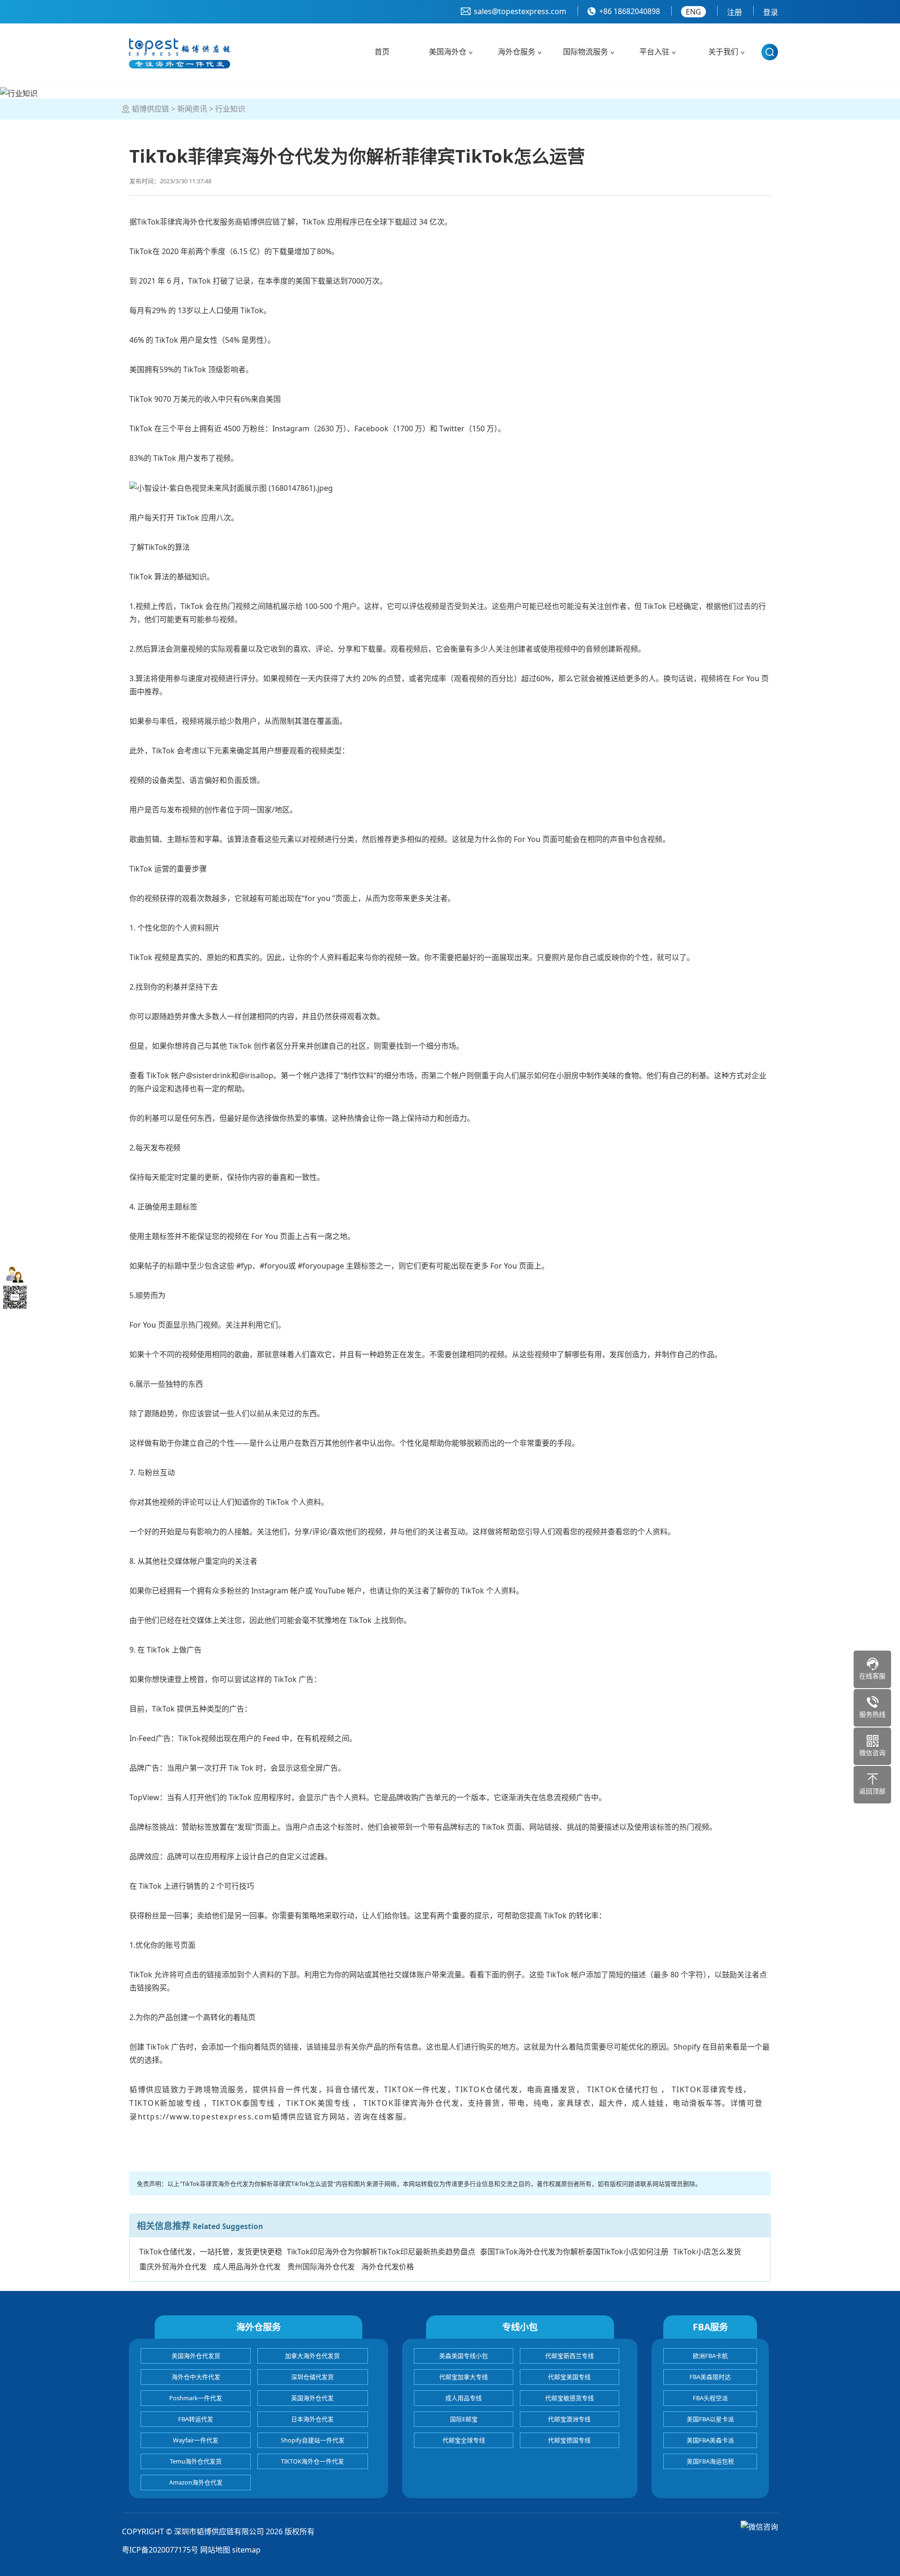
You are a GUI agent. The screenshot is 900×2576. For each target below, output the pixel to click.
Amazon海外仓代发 (196, 2482)
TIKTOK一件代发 (416, 2089)
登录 (771, 12)
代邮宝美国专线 (569, 2377)
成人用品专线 (464, 2398)
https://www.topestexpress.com (205, 2117)
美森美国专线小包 (464, 2356)
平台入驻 (654, 52)
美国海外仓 (448, 52)
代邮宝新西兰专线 (570, 2356)
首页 (382, 52)
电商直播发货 (551, 2089)
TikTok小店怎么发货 (707, 2252)
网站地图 (215, 2550)
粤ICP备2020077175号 (160, 2550)
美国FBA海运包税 (710, 2461)
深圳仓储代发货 (312, 2377)
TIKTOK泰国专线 (245, 2103)
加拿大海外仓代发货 (312, 2356)
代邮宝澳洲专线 (569, 2419)
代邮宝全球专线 (464, 2440)
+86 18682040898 (630, 11)
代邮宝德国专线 (569, 2440)
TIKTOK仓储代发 (487, 2089)
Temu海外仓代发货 (196, 2461)
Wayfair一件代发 (196, 2440)
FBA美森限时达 (710, 2377)
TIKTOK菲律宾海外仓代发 (410, 2103)
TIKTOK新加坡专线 (165, 2103)
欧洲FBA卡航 (710, 2356)
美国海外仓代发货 (196, 2356)
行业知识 (230, 109)
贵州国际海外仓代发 (321, 2267)
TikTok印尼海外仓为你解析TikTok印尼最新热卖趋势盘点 (381, 2252)
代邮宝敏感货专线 (570, 2398)
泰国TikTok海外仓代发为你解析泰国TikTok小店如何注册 (574, 2252)
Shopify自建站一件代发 (313, 2440)
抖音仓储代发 (351, 2089)
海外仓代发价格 (388, 2267)
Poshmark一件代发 (196, 2398)
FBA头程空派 (710, 2398)
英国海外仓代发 (312, 2398)
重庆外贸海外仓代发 (173, 2267)
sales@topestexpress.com (520, 11)
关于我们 (723, 52)
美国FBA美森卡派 (710, 2440)
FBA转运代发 (196, 2419)
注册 (735, 12)
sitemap (246, 2550)
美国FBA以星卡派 (710, 2419)
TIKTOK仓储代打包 (623, 2089)
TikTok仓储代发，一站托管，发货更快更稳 (211, 2252)
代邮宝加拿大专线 (464, 2377)
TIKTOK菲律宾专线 (706, 2089)
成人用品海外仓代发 (247, 2267)
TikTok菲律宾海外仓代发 (178, 222)
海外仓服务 (517, 52)
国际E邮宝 (464, 2419)
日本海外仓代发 (312, 2419)
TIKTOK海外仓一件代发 (312, 2461)
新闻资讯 (192, 109)
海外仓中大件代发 (196, 2377)
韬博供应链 (150, 109)
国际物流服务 (585, 52)
